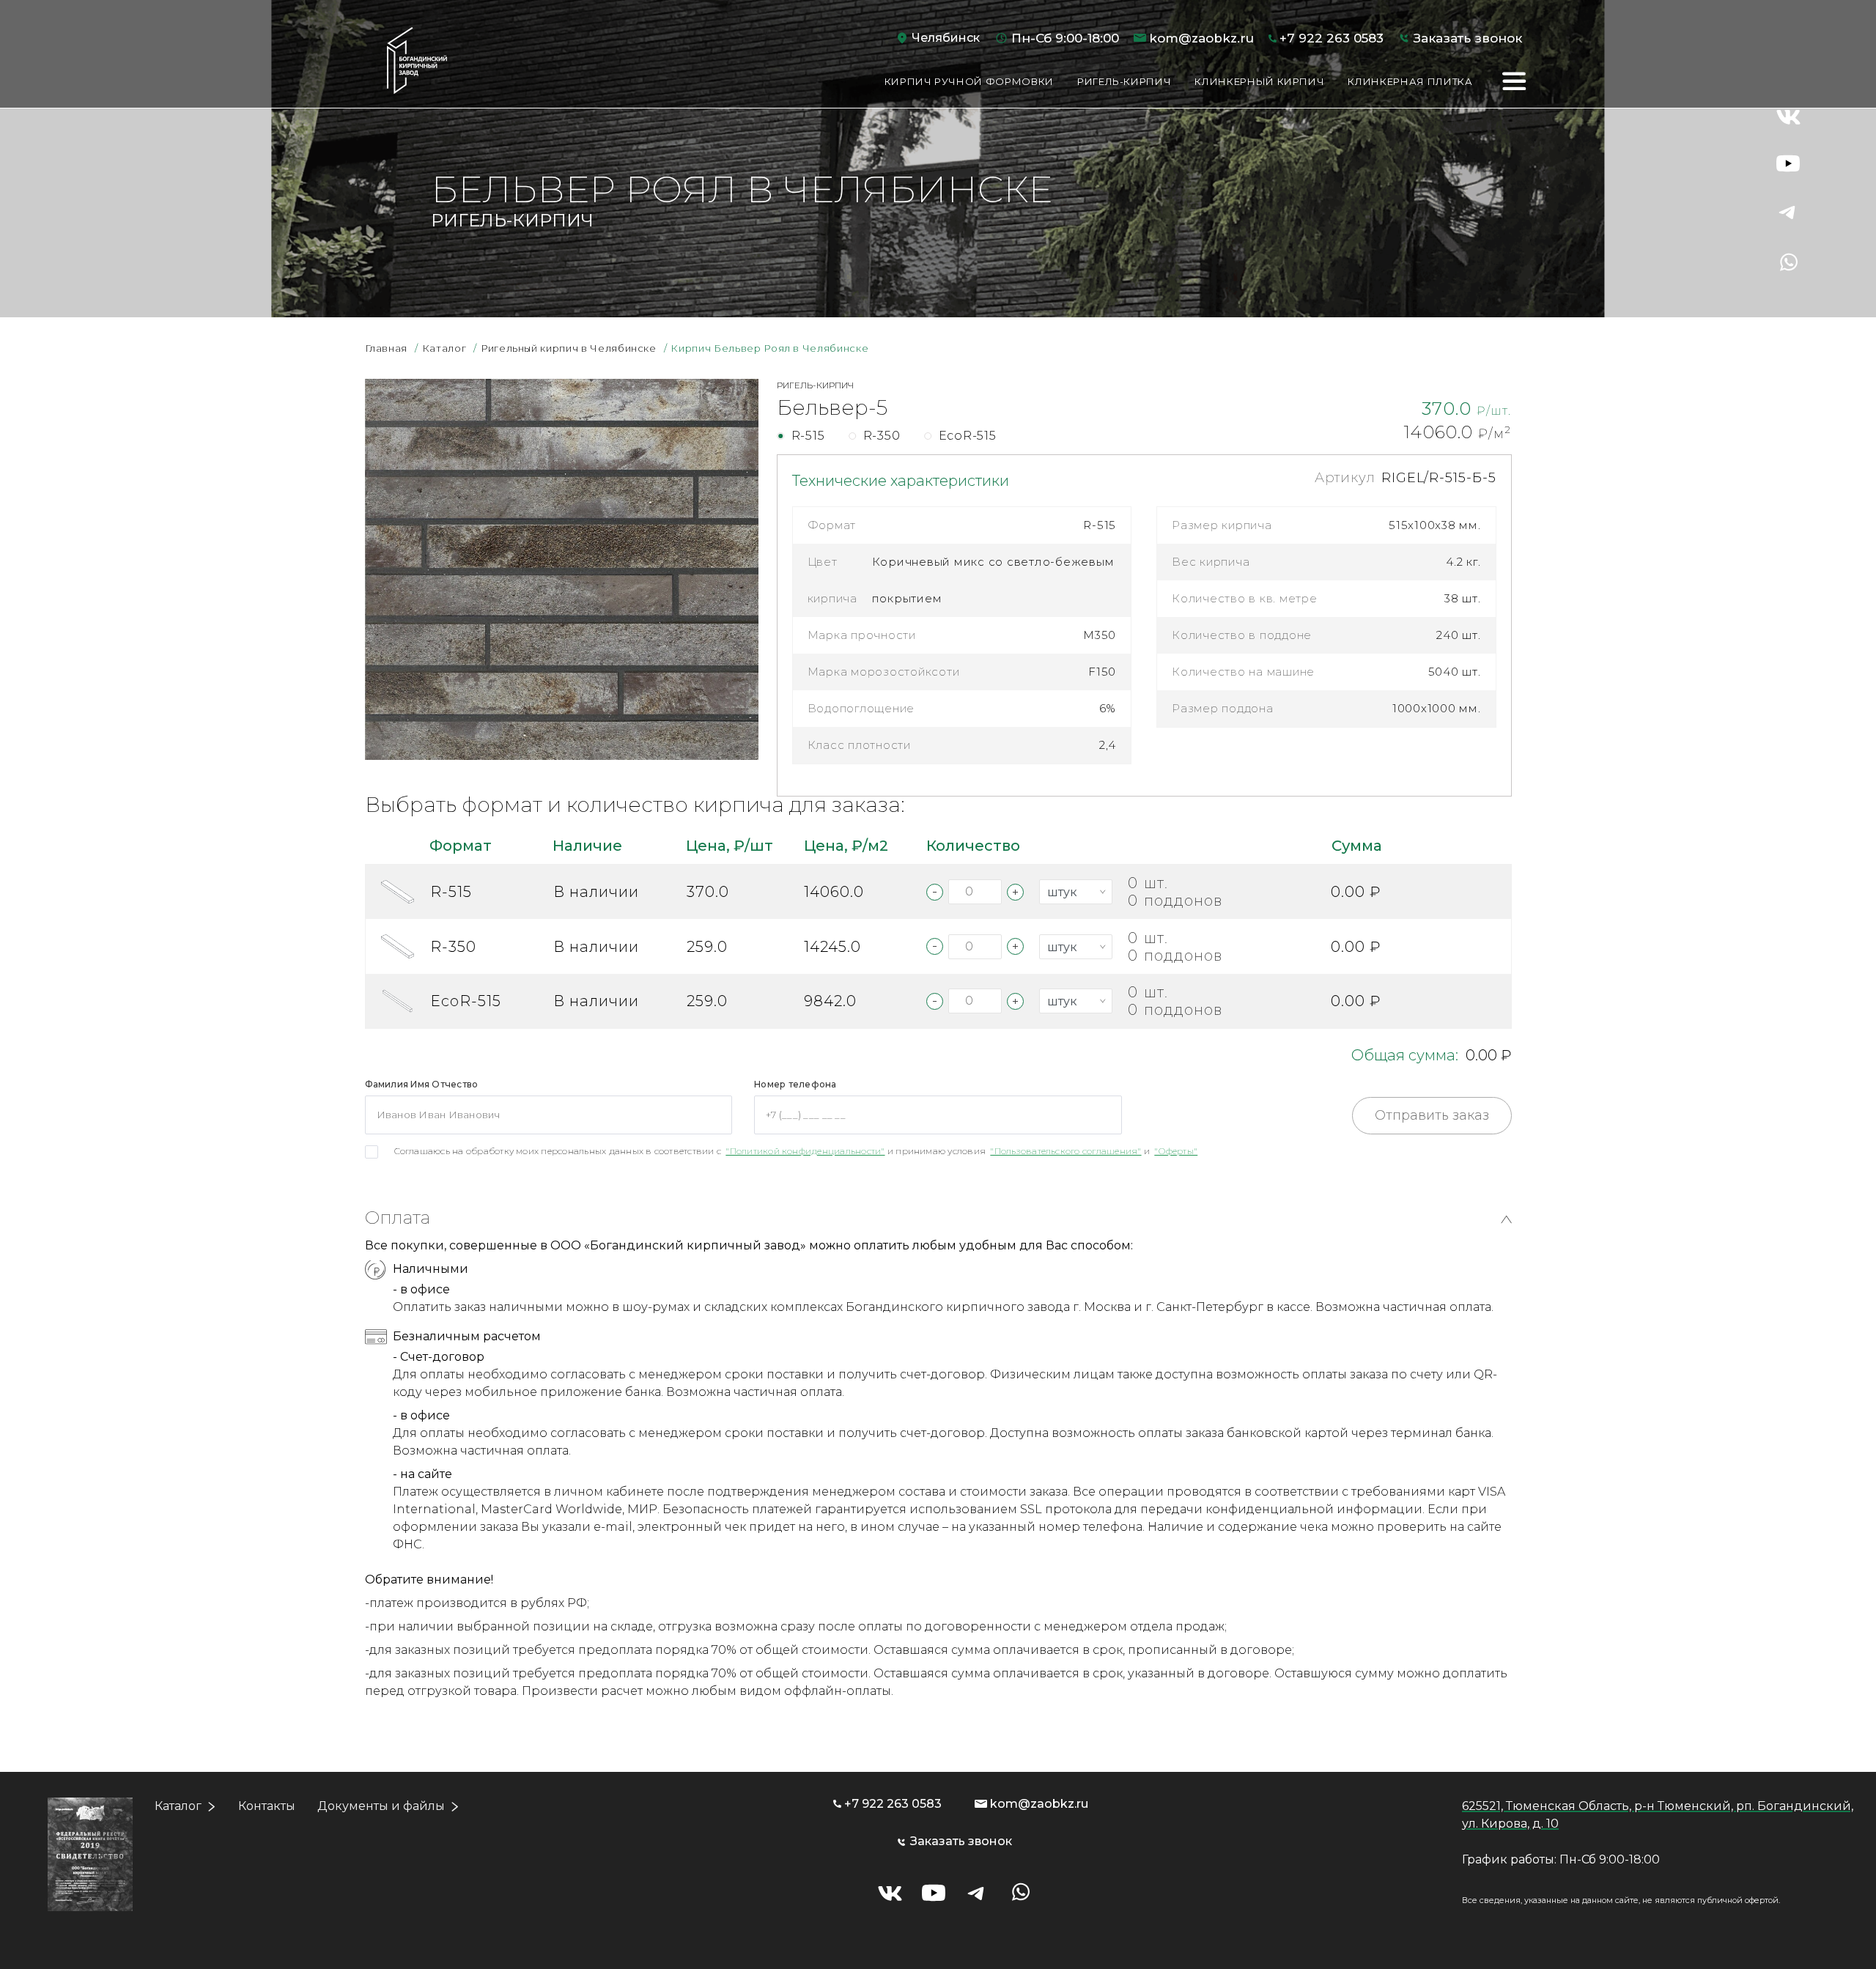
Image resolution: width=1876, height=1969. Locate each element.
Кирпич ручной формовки (969, 81)
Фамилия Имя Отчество (422, 1084)
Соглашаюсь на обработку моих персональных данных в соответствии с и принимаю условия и (796, 1151)
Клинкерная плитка (1410, 81)
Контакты (267, 1806)
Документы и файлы (381, 1806)
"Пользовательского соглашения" (1066, 1151)
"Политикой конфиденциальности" (805, 1151)
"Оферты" (1176, 1151)
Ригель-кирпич (1124, 81)
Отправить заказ (1432, 1115)
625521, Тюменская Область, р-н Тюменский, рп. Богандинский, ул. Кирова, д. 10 (1658, 1815)
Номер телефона (795, 1084)
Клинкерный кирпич (1259, 81)
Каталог (178, 1806)
